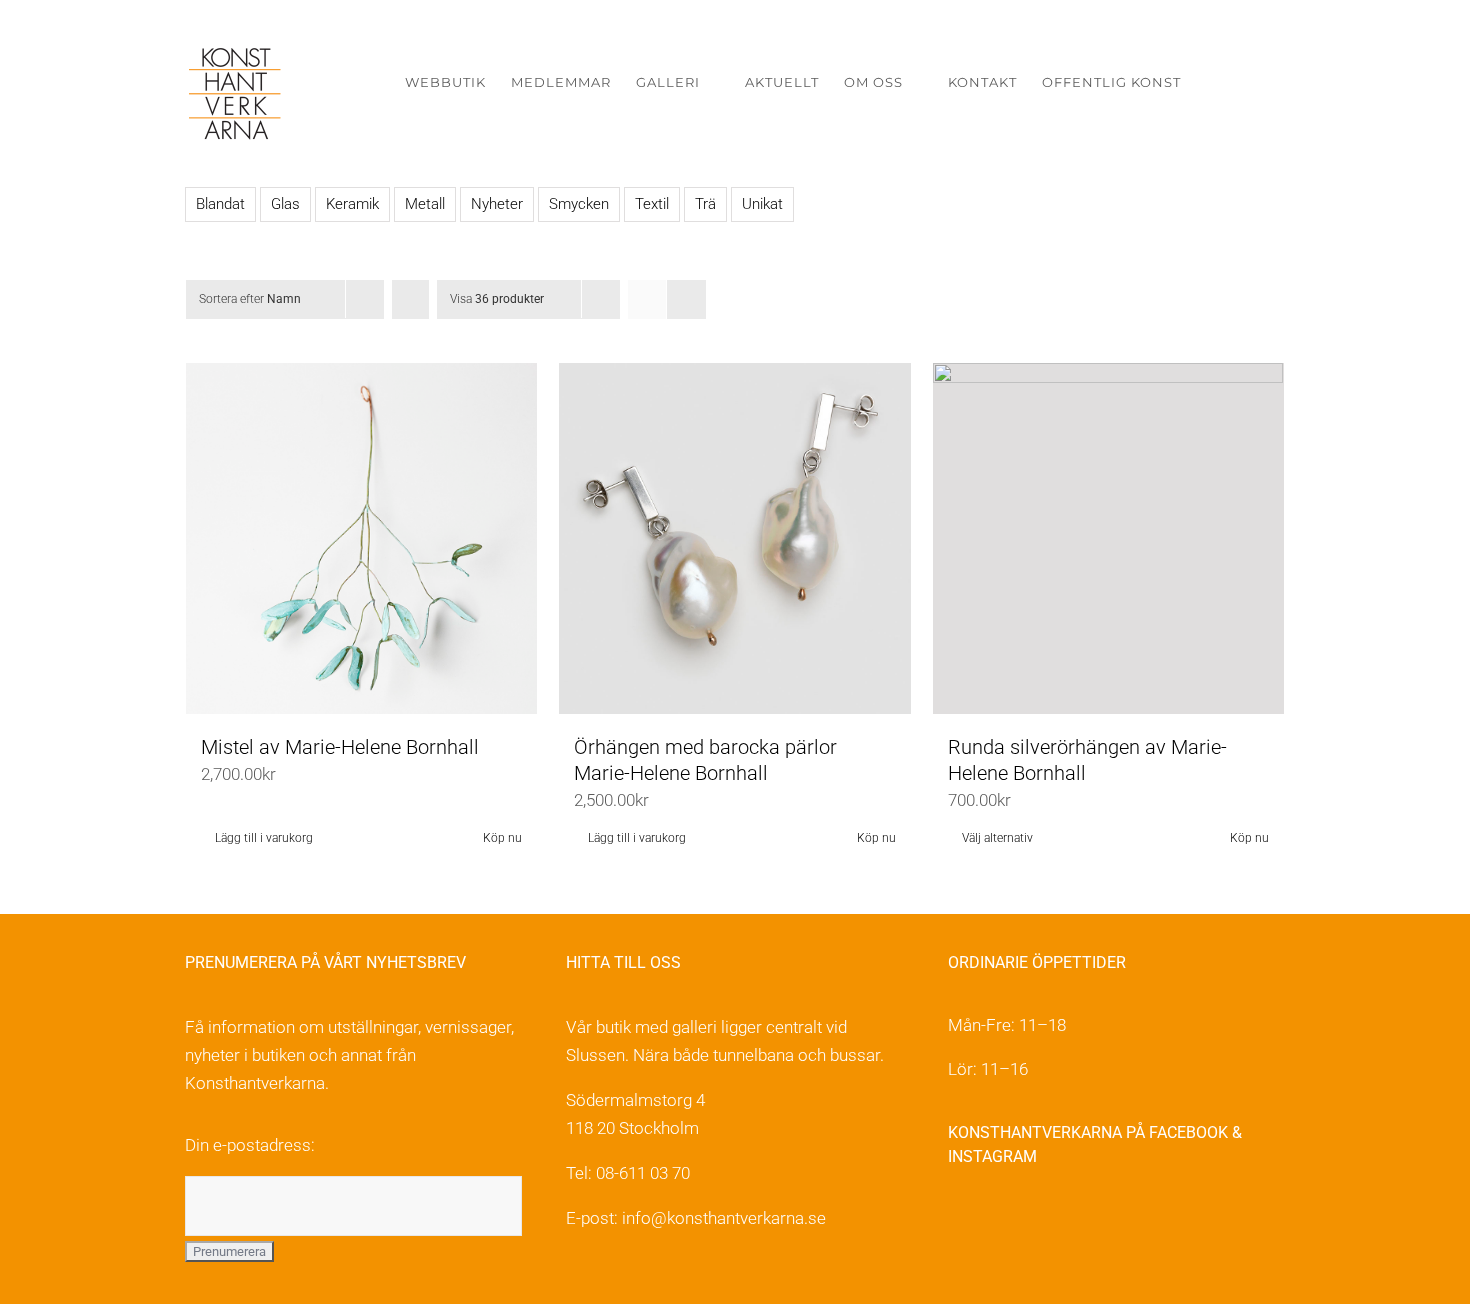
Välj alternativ (997, 838)
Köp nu (502, 838)
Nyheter (497, 204)
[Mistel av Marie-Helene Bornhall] (361, 538)
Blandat (220, 204)
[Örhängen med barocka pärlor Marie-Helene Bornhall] (734, 538)
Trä (705, 204)
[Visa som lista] (686, 299)
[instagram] (1002, 1221)
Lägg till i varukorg (264, 838)
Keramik (352, 204)
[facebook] (959, 1221)
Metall (425, 204)
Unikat (762, 204)
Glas (285, 204)
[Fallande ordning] (410, 299)
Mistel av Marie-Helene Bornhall (340, 747)
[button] (1254, 82)
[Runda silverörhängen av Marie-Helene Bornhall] (1108, 538)
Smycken (579, 204)
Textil (652, 204)
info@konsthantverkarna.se (724, 1218)
